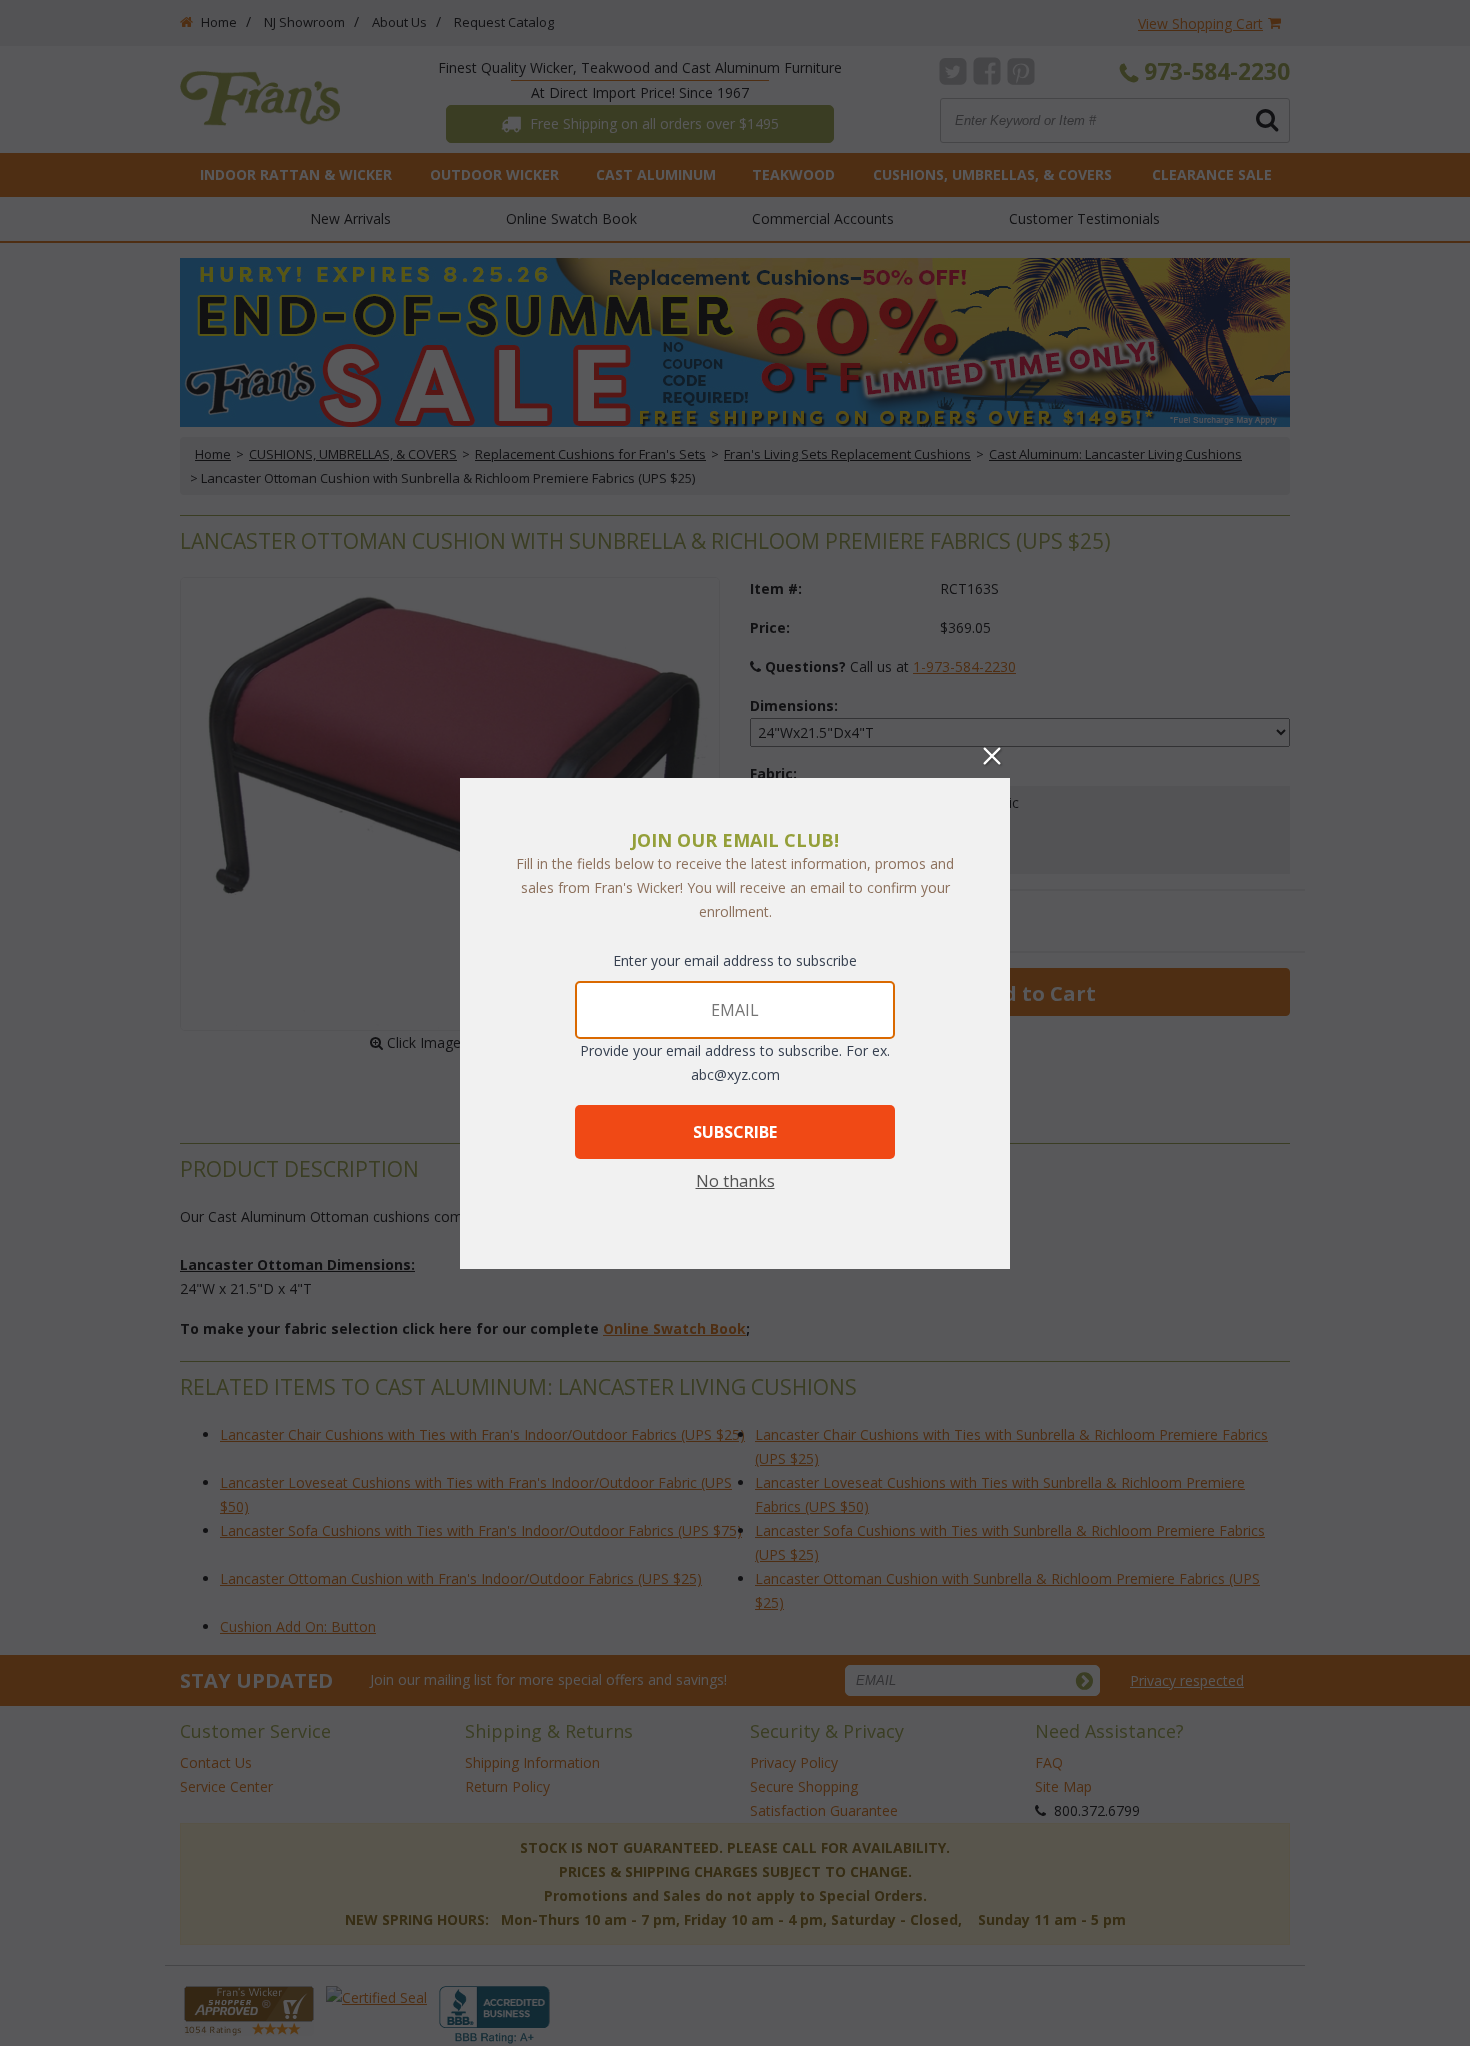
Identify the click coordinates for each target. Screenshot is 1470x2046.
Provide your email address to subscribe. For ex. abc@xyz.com (735, 1062)
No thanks (735, 1181)
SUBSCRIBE (735, 1132)
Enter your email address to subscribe (735, 960)
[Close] (992, 756)
